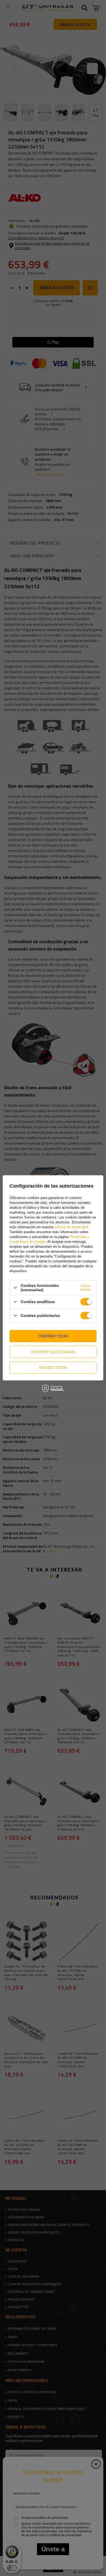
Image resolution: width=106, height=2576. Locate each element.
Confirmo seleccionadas (53, 1352)
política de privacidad (71, 1227)
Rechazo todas (53, 1367)
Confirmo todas (53, 1336)
